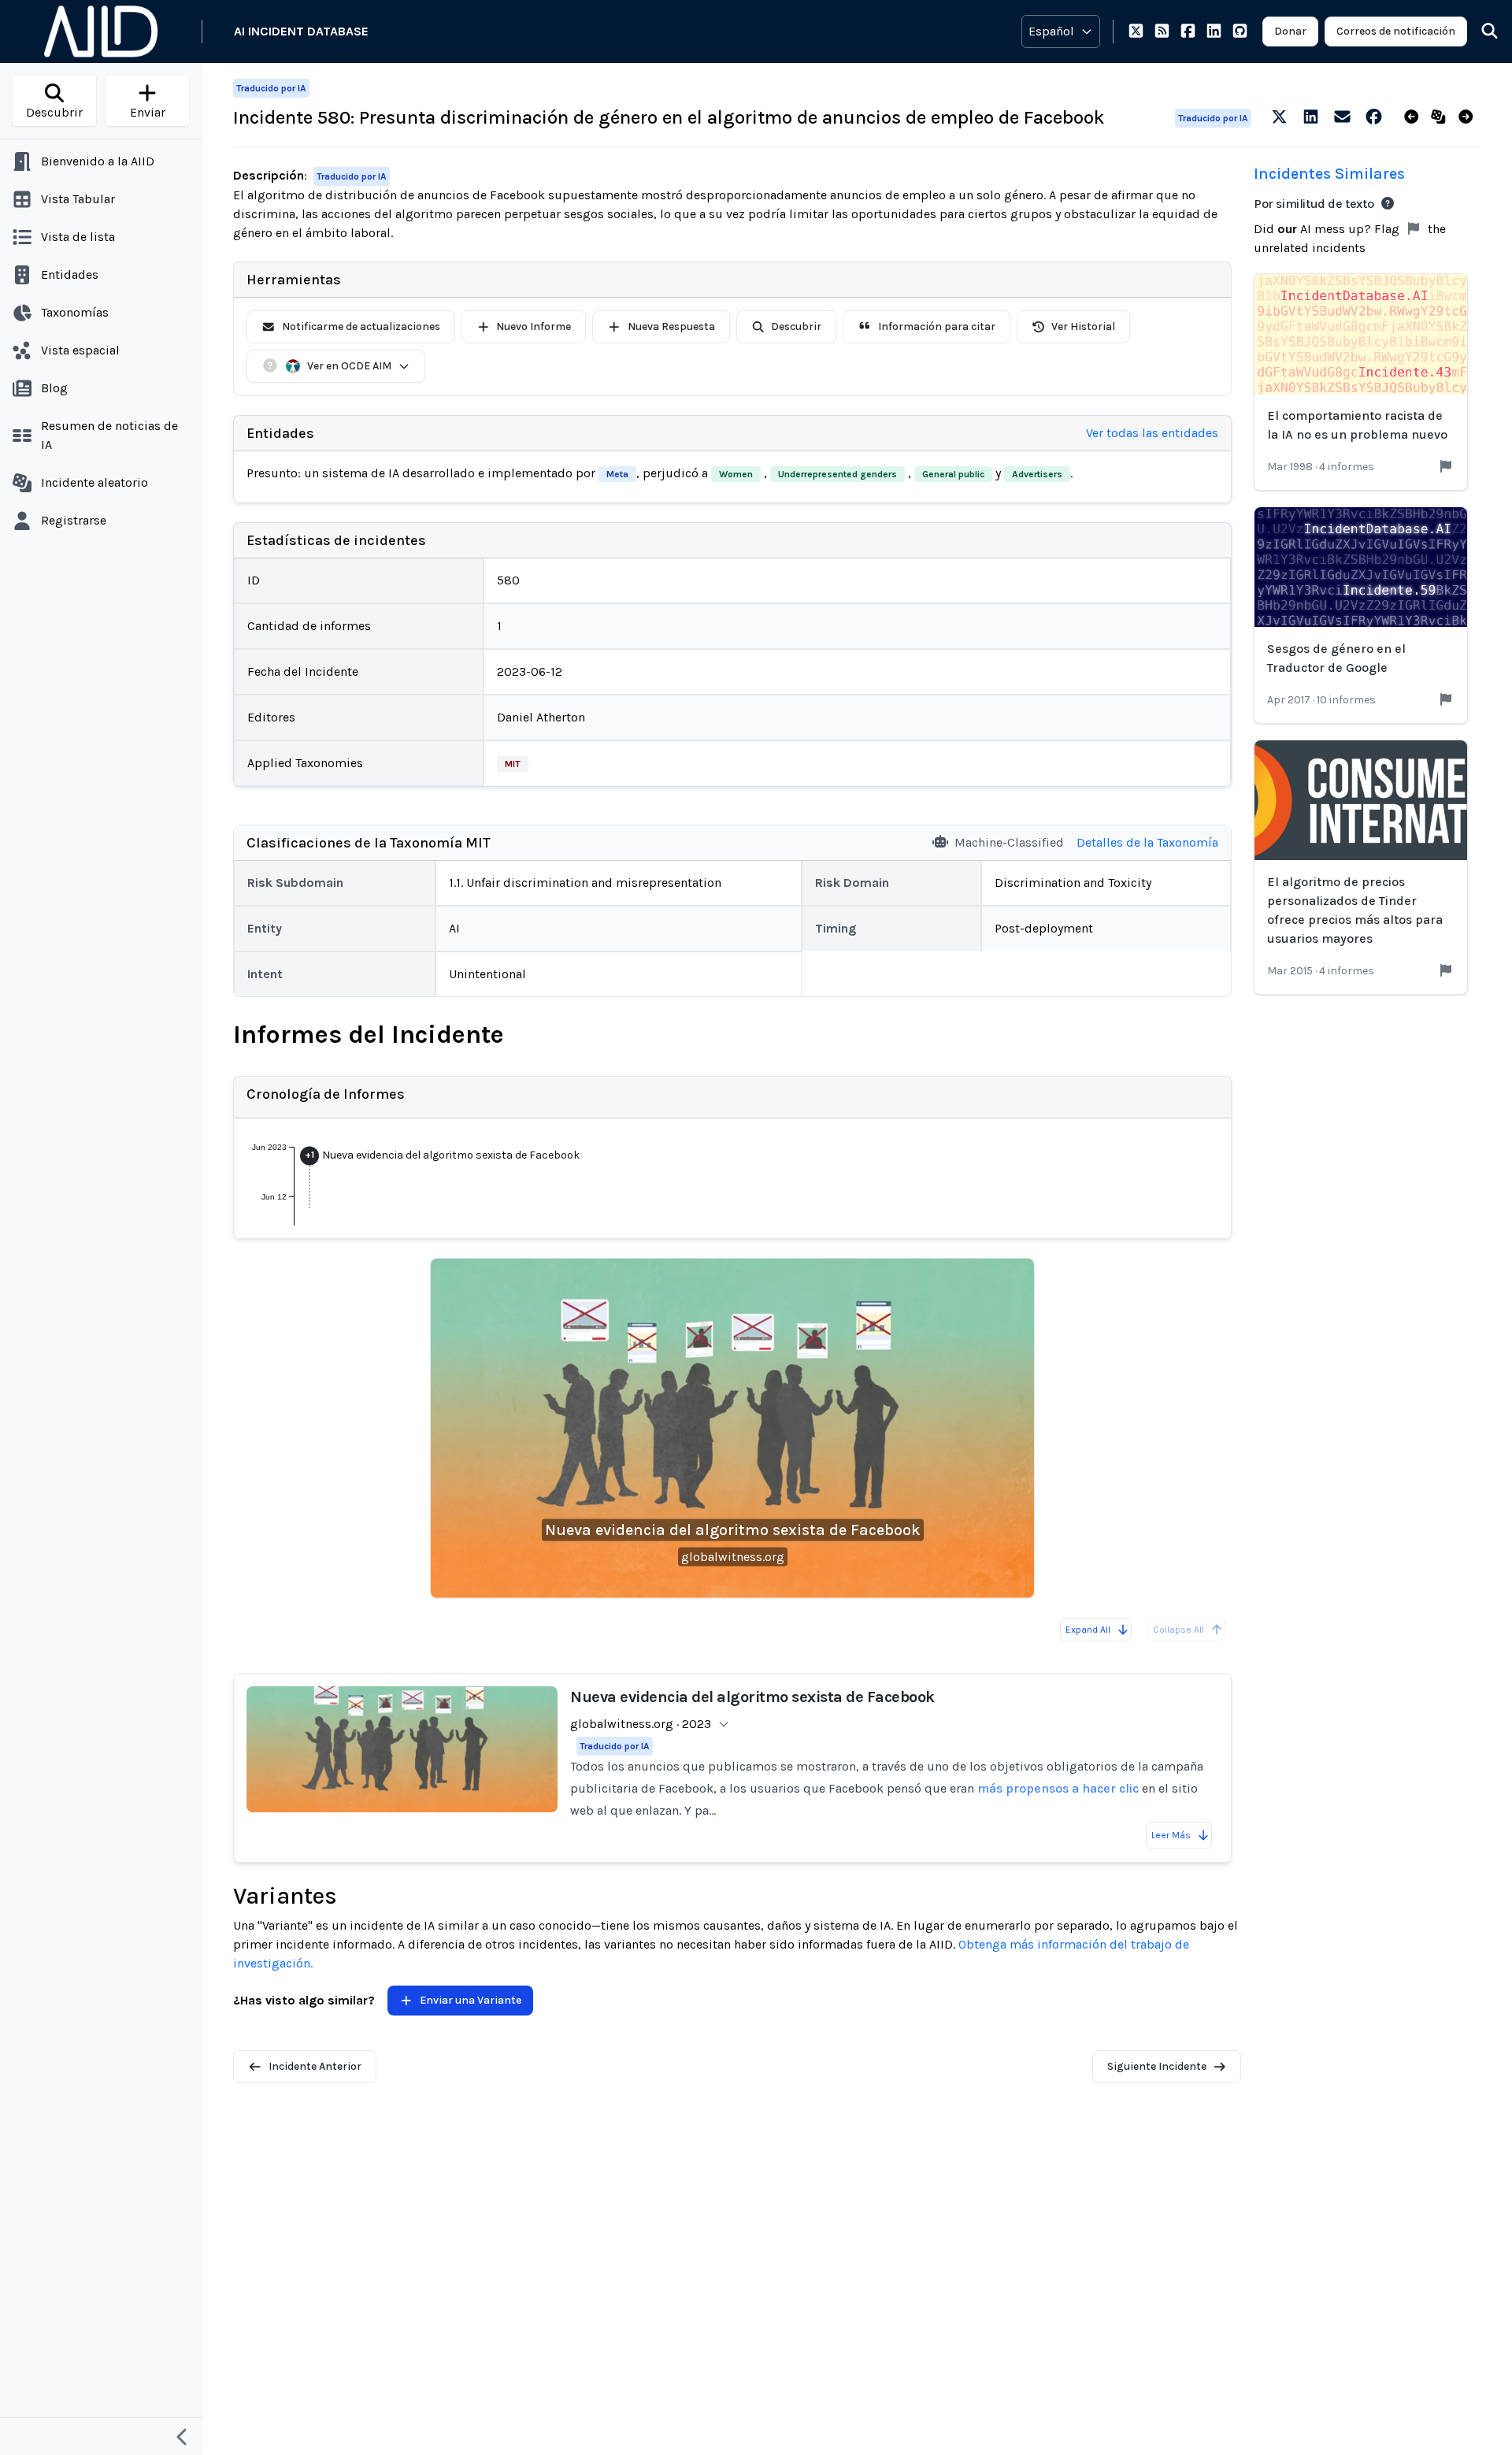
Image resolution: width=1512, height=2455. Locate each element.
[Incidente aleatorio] (1442, 117)
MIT (513, 764)
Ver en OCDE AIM (349, 366)
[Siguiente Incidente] (1469, 117)
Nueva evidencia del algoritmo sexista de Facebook (733, 1530)
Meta (617, 474)
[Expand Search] (1480, 32)
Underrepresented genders (838, 474)
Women (736, 474)
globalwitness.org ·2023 (641, 1724)
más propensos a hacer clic (1058, 1788)
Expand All (1088, 1630)
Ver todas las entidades (1152, 433)
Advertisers (1037, 474)
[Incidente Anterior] (1415, 117)
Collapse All (1178, 1630)
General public (953, 474)
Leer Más (1171, 1835)
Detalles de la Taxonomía (1147, 842)
